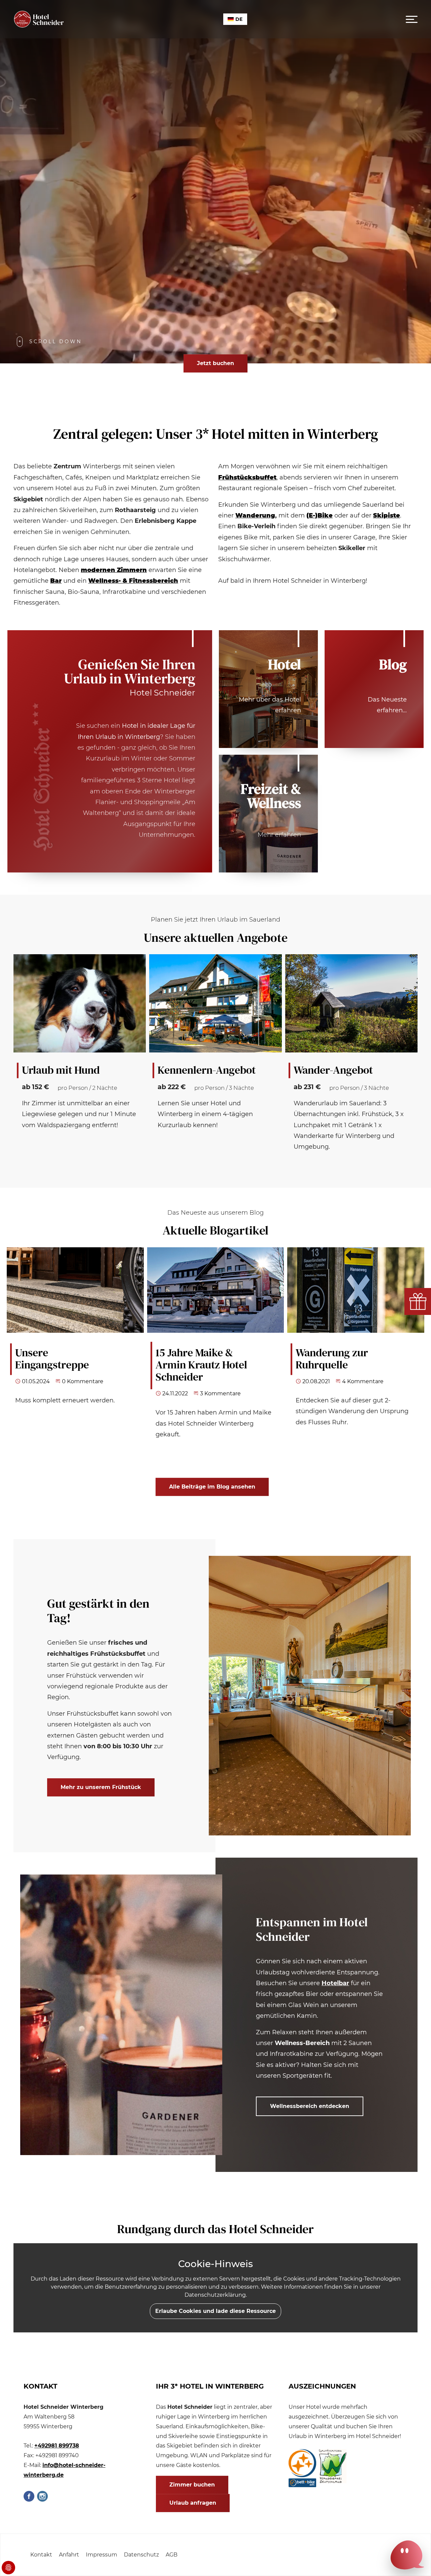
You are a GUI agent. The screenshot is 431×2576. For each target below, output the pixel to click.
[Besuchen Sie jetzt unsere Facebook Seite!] (29, 2496)
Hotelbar (335, 1983)
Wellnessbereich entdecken (310, 2106)
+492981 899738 (57, 2446)
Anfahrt (69, 2555)
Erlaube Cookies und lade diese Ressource (215, 2311)
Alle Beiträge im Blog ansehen (212, 1487)
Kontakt (41, 2555)
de (239, 19)
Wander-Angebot (333, 1070)
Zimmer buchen (192, 2485)
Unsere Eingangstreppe (52, 1359)
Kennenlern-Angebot (207, 1070)
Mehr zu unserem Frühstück (101, 1787)
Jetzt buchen (215, 363)
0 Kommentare (83, 1381)
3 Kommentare (220, 1393)
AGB (172, 2555)
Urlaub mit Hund (61, 1070)
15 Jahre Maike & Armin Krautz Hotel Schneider (201, 1365)
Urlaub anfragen (193, 2503)
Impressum (102, 2555)
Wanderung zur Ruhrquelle (332, 1359)
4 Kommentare (363, 1381)
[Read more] (374, 689)
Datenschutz (141, 2555)
